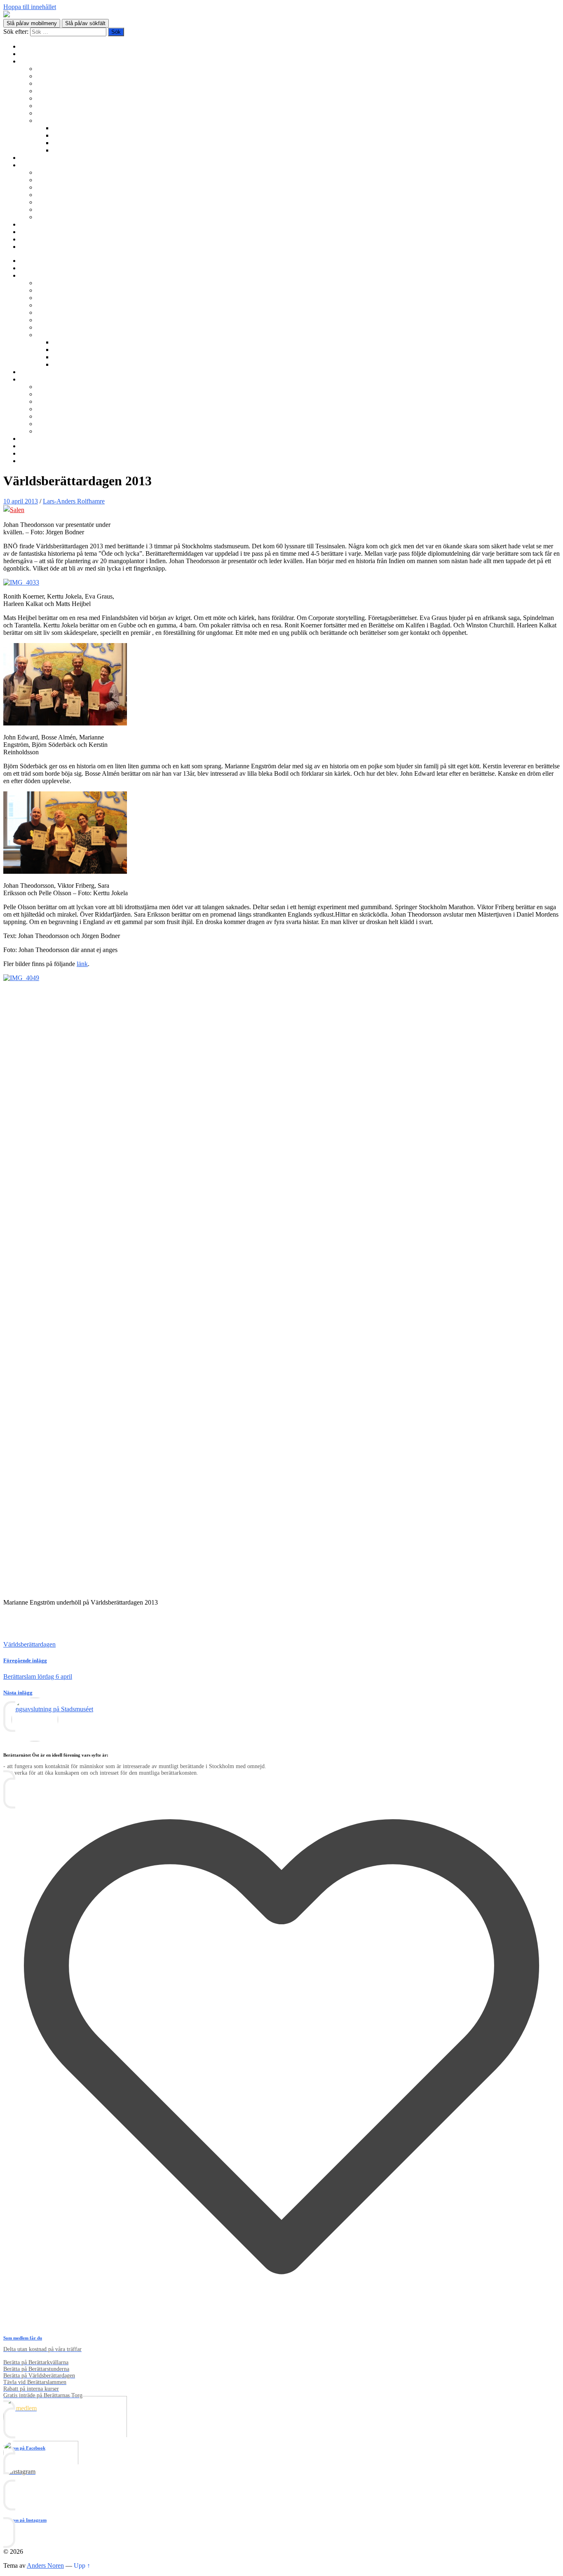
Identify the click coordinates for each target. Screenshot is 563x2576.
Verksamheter (38, 61)
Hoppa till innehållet (30, 7)
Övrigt (45, 120)
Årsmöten (49, 187)
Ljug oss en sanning (62, 106)
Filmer (61, 135)
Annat (61, 150)
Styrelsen (48, 195)
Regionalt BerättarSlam (67, 83)
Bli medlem (35, 54)
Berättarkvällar (55, 69)
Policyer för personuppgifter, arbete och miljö (95, 209)
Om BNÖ (33, 165)
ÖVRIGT (49, 217)
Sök (25, 247)
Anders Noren (45, 2565)
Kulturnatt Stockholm (81, 143)
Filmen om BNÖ (58, 180)
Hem (26, 46)
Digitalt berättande (77, 128)
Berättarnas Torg (58, 76)
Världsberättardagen (62, 113)
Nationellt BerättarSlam (67, 91)
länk (82, 964)
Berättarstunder (56, 98)
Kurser (29, 158)
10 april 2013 (21, 501)
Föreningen (51, 172)
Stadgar (46, 202)
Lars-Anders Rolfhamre (74, 501)
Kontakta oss (37, 232)
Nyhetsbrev (35, 224)
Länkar (29, 239)
